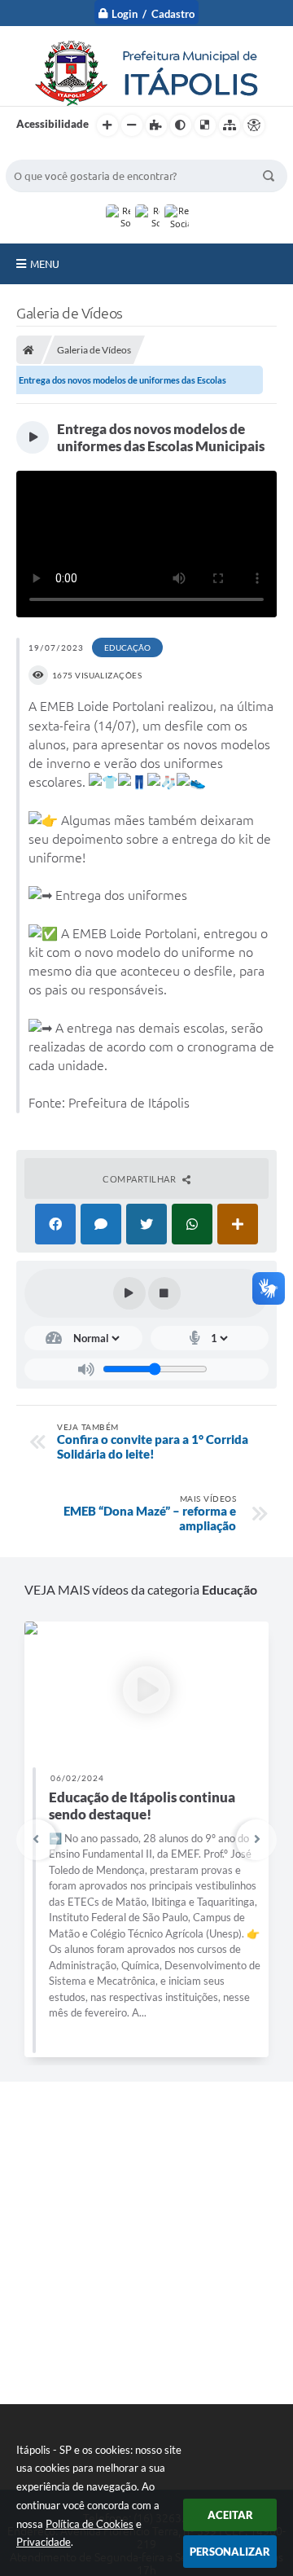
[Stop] (164, 1293)
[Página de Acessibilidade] (254, 125)
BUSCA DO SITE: (54, 152)
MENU (45, 264)
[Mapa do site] (230, 125)
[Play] (129, 1293)
